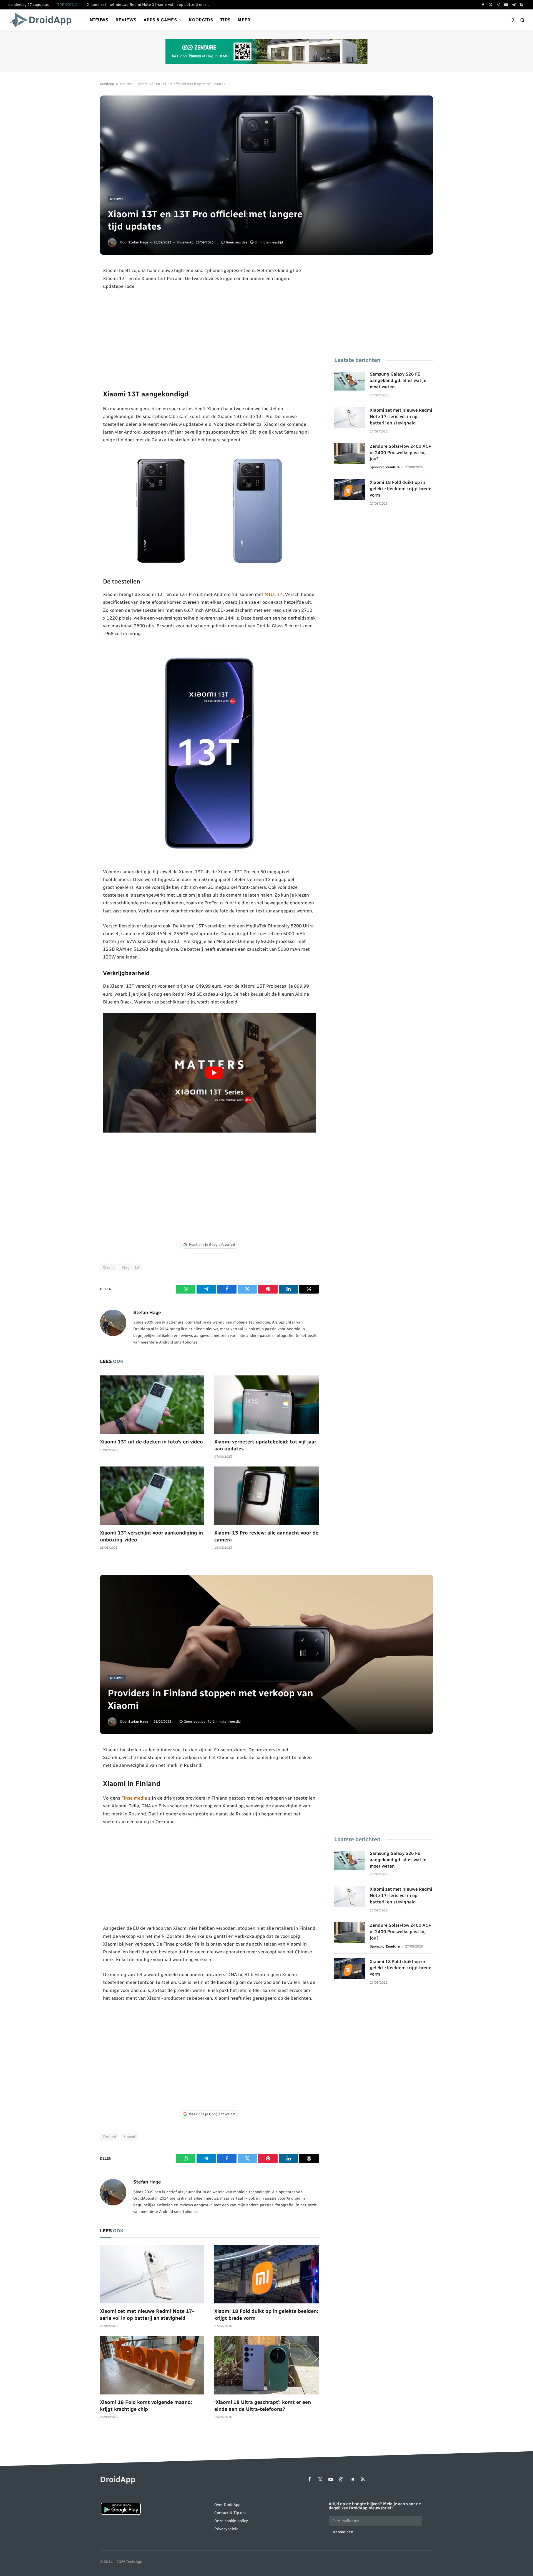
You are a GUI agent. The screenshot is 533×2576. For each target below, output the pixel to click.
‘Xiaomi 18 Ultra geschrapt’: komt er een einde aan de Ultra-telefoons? (263, 2406)
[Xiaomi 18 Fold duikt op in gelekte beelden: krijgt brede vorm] (350, 489)
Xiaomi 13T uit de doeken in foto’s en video (151, 1442)
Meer (244, 20)
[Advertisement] (209, 339)
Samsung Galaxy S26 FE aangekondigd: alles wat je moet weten (398, 380)
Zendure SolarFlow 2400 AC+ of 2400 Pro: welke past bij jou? (400, 453)
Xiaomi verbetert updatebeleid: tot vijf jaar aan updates (265, 1445)
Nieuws (99, 20)
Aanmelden (343, 2532)
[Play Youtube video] (214, 1073)
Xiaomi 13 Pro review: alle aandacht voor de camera (266, 1536)
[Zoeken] (522, 20)
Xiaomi (109, 1267)
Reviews (126, 20)
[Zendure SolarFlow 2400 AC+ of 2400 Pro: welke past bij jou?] (350, 453)
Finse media (134, 1798)
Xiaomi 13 (130, 1267)
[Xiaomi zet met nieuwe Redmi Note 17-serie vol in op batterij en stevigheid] (350, 417)
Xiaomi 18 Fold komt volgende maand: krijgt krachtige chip (146, 2406)
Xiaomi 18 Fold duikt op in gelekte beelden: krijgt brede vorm (401, 489)
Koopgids (201, 20)
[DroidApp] (42, 20)
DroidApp (107, 84)
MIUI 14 (274, 594)
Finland (110, 2137)
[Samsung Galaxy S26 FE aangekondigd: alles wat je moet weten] (350, 381)
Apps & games (160, 20)
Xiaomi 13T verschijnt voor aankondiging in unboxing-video (151, 1536)
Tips (225, 20)
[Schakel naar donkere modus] (514, 20)
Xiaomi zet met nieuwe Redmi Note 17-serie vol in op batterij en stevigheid (149, 5)
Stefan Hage (138, 242)
